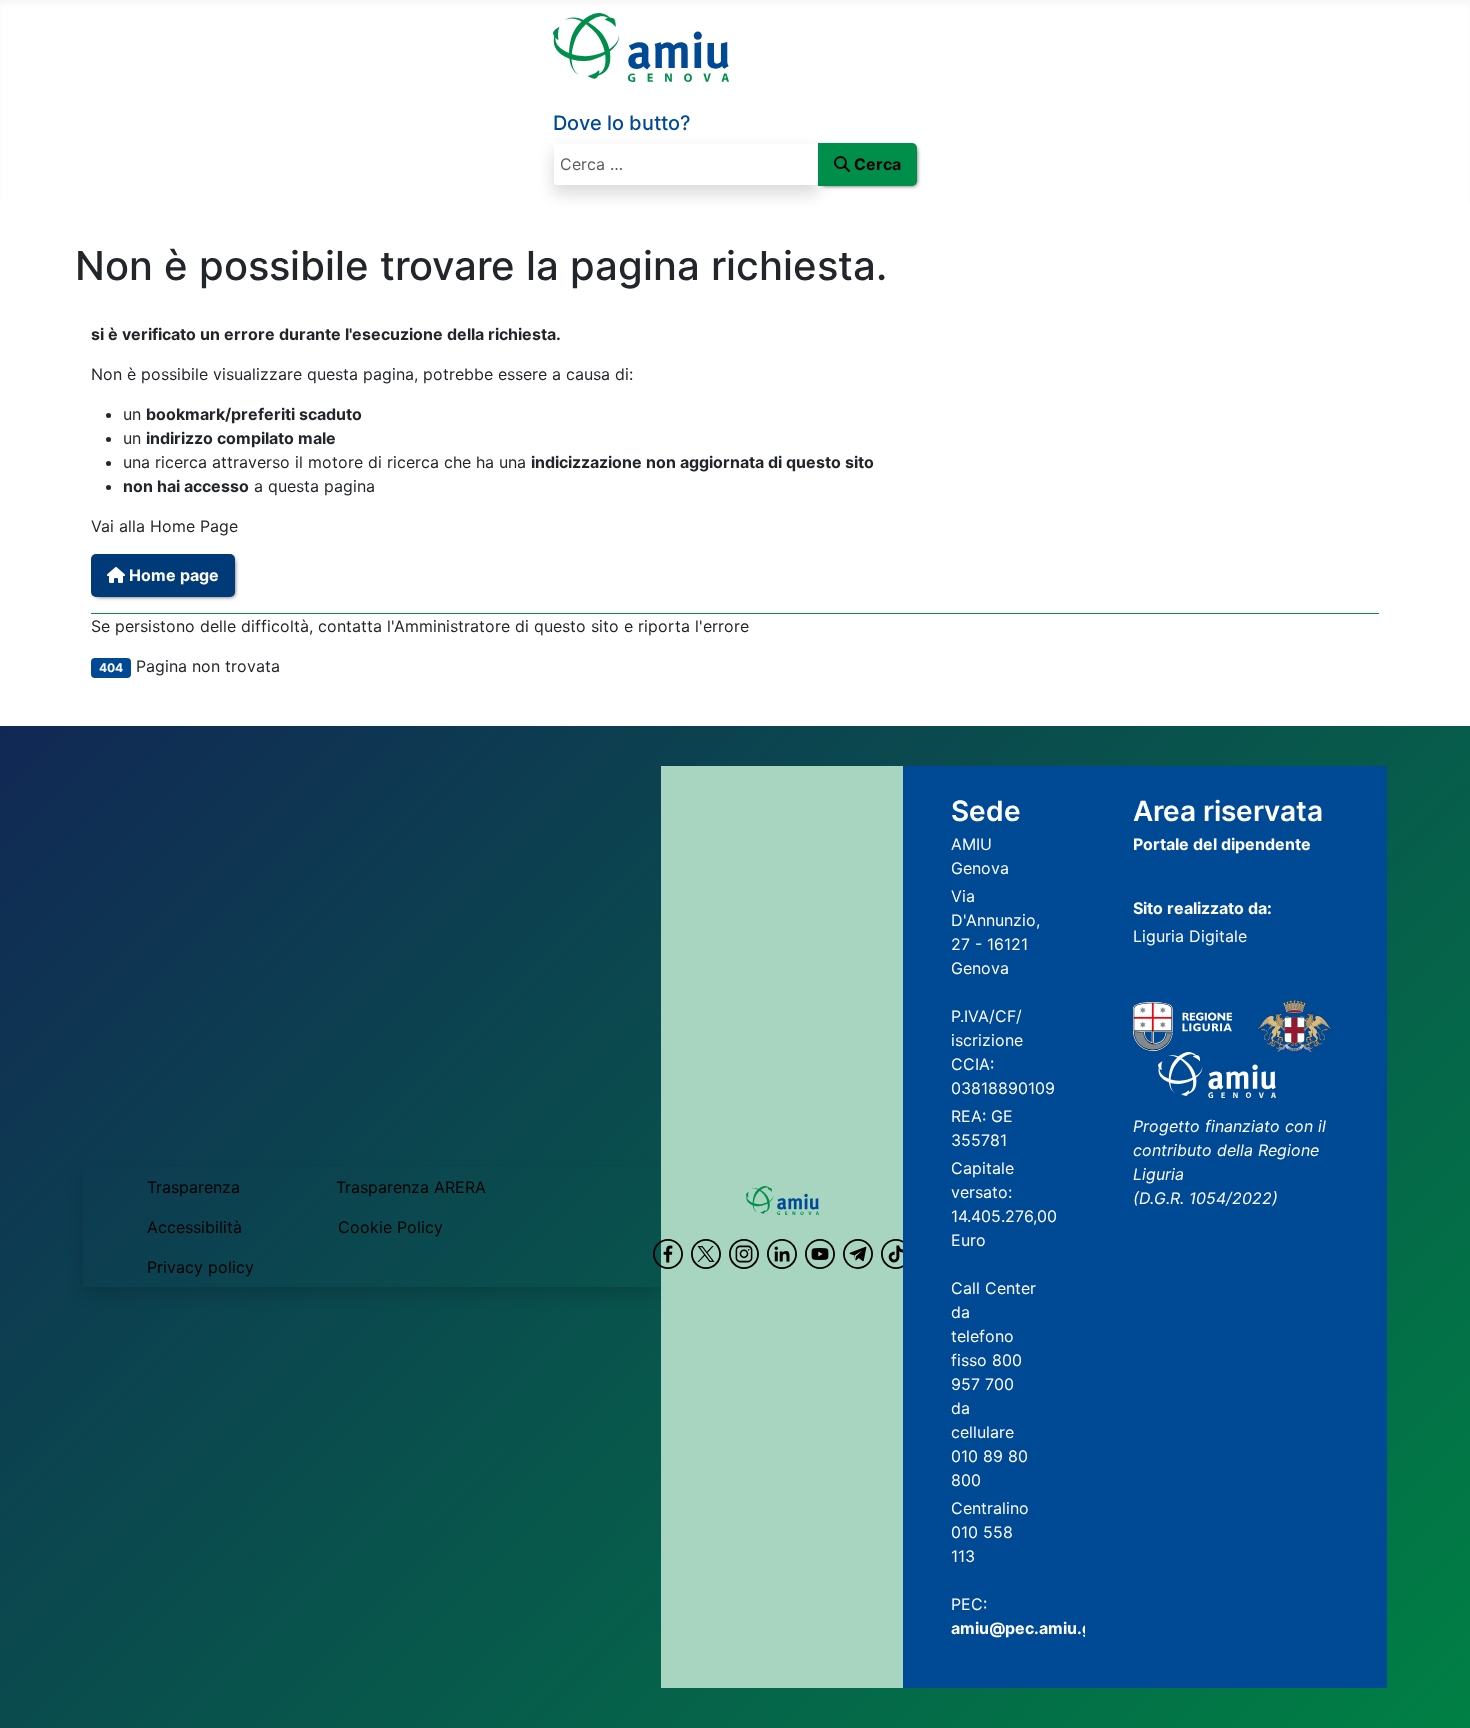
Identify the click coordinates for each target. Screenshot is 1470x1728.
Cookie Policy (390, 1227)
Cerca (877, 164)
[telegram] (858, 1254)
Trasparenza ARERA (411, 1187)
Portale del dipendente (1222, 844)
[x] (706, 1254)
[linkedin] (782, 1254)
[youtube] (820, 1254)
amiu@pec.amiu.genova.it (1053, 1628)
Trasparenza (193, 1187)
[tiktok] (896, 1254)
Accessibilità (194, 1227)
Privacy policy (200, 1267)
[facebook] (668, 1254)
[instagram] (744, 1254)
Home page (172, 575)
